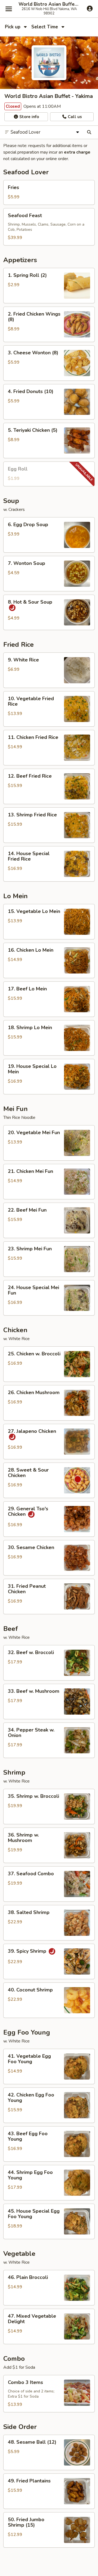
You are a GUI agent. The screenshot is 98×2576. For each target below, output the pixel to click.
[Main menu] (9, 9)
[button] (49, 192)
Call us (74, 117)
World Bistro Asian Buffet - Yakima (49, 4)
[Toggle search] (89, 132)
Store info (29, 117)
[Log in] (90, 8)
